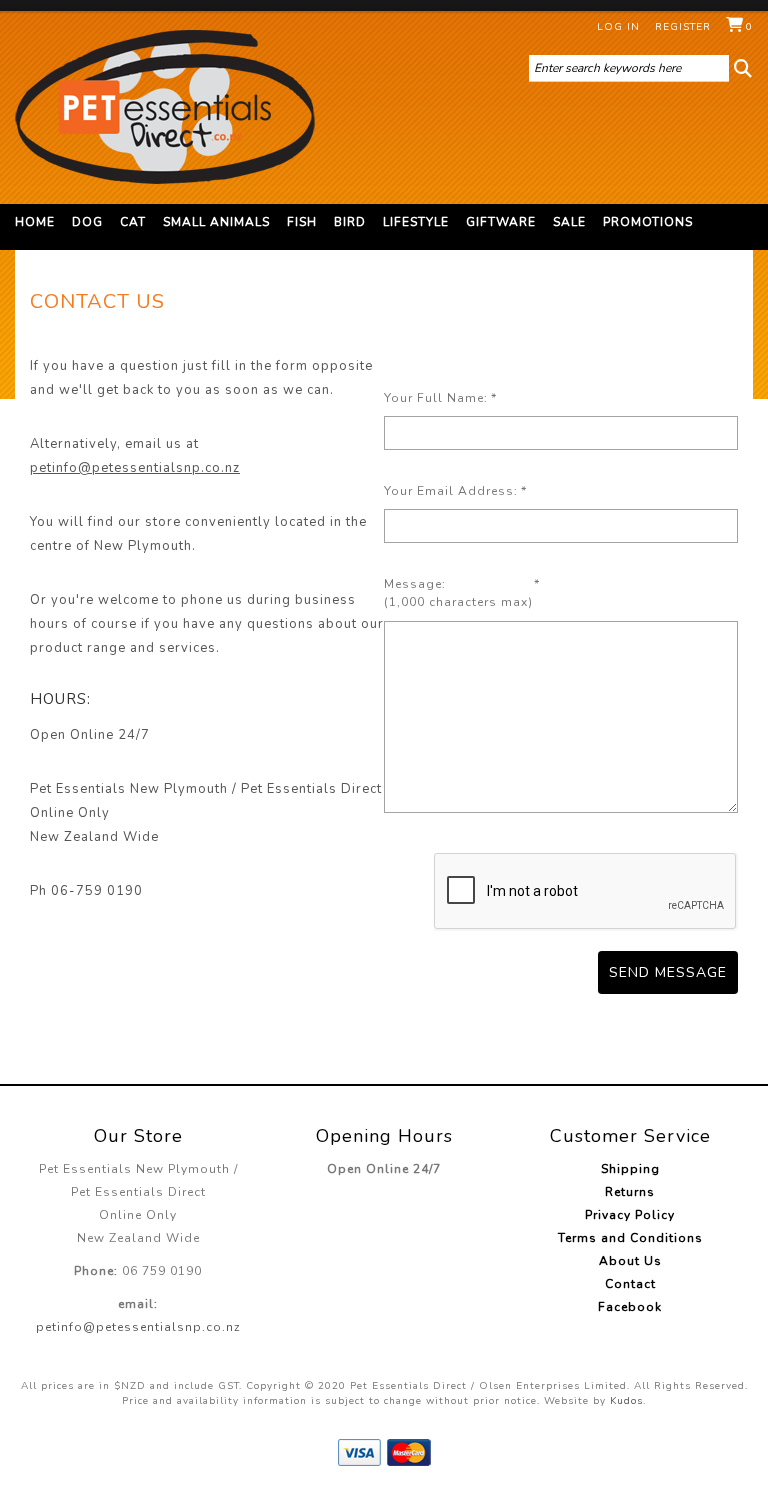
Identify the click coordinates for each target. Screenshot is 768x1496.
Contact (630, 1284)
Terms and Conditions (630, 1238)
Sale (569, 222)
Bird (350, 222)
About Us (630, 1261)
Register (683, 27)
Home (35, 222)
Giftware (501, 222)
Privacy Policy (630, 1215)
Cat (133, 222)
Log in (618, 27)
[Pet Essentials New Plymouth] (165, 107)
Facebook (630, 1307)
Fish (302, 222)
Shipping (630, 1169)
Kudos (626, 1401)
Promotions (648, 222)
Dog (87, 222)
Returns (630, 1192)
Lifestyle (416, 222)
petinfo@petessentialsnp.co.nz (135, 468)
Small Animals (216, 222)
